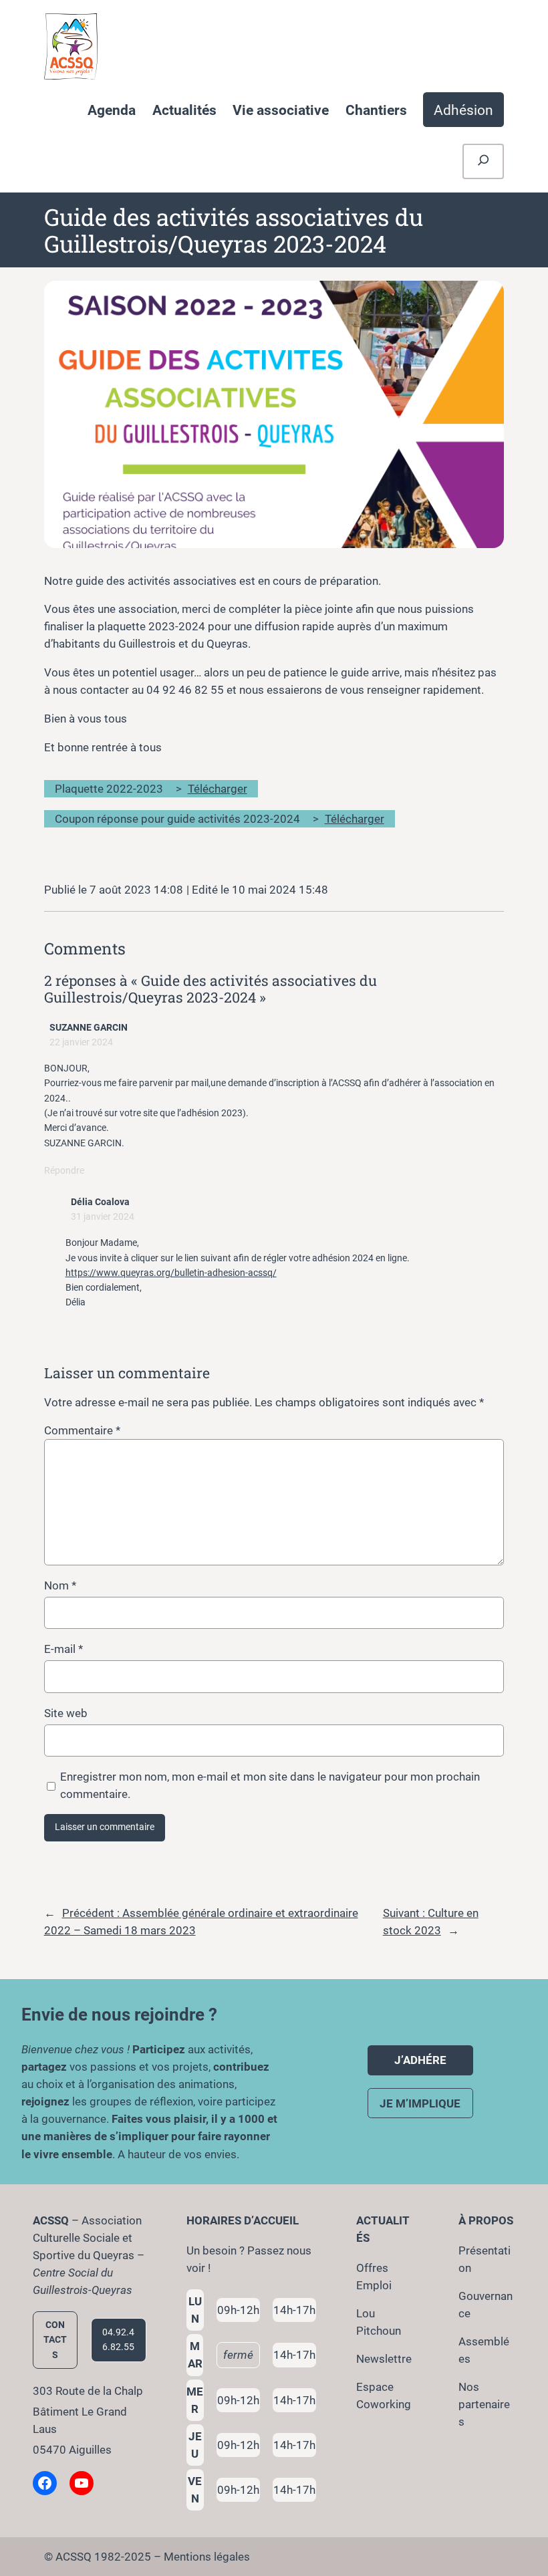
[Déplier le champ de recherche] (484, 161)
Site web (66, 1713)
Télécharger (218, 789)
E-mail (63, 1649)
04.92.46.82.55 (118, 2340)
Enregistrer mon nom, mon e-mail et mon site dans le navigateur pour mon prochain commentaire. (270, 1785)
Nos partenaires (484, 2404)
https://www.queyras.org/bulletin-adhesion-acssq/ (171, 1273)
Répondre (64, 1171)
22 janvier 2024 (81, 1042)
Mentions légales (207, 2557)
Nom (60, 1585)
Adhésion (463, 110)
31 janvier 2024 (103, 1217)
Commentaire (82, 1430)
